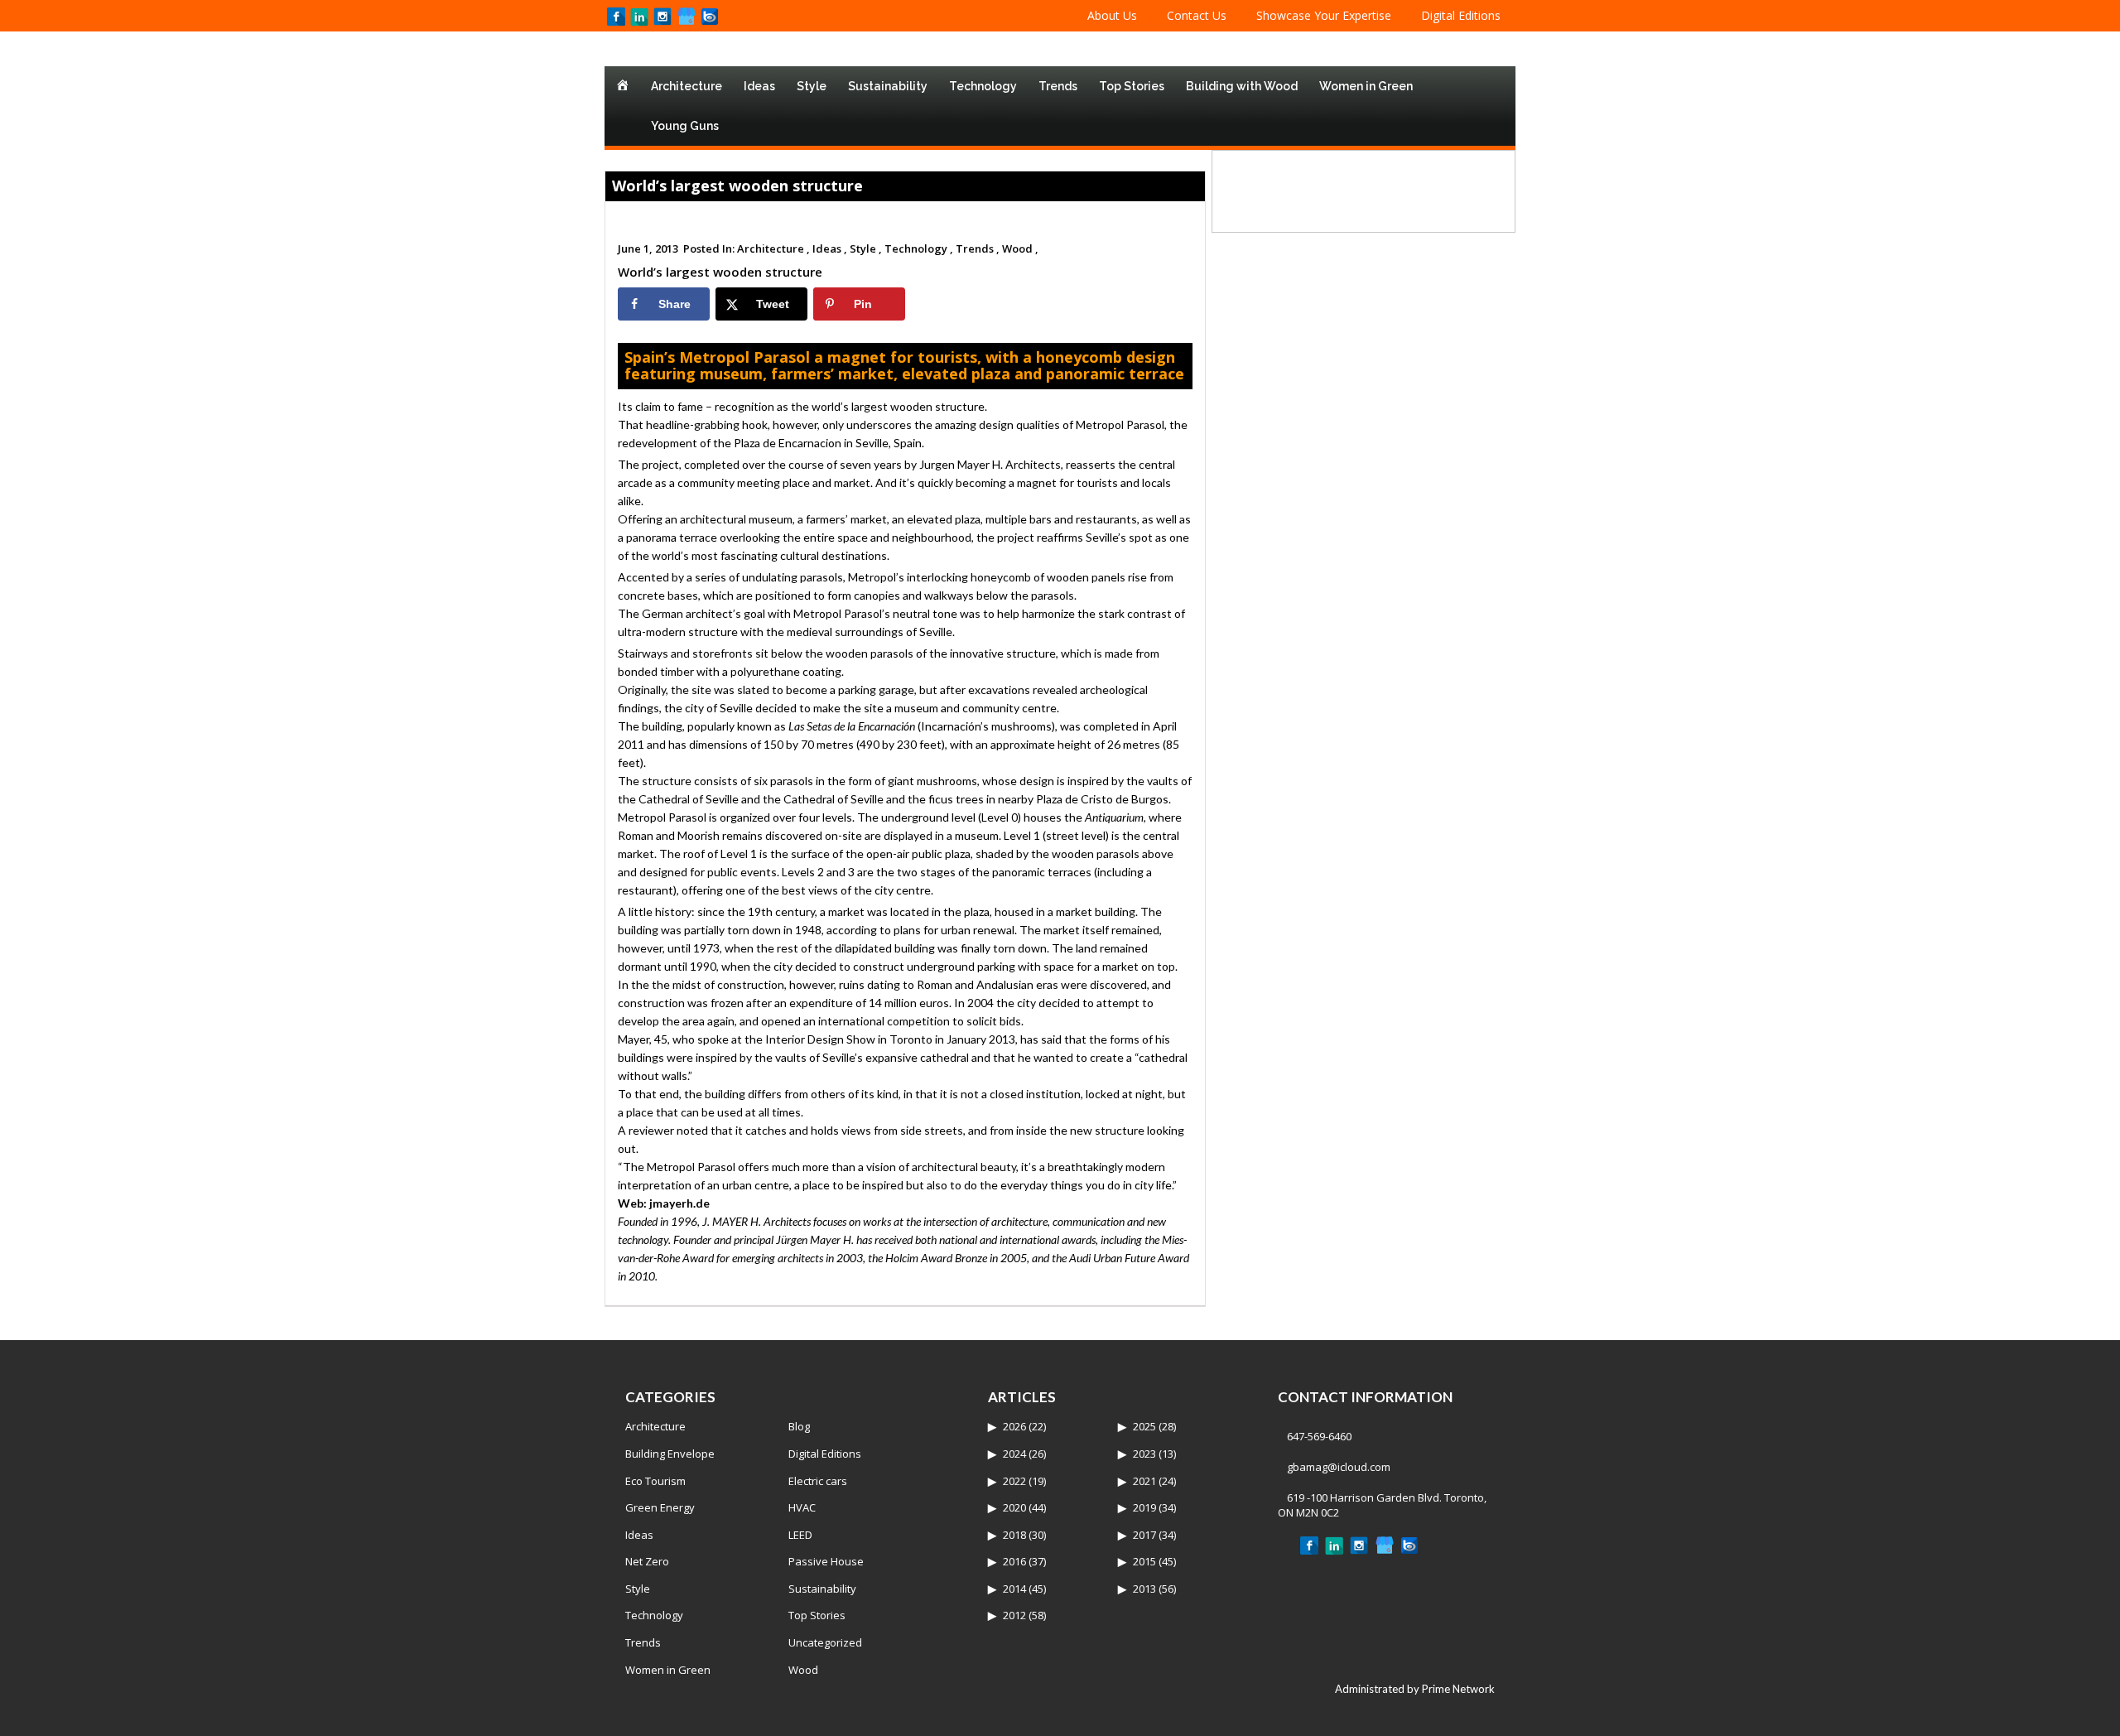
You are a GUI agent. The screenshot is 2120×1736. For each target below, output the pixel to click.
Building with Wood (1242, 86)
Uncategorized (825, 1642)
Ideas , (830, 248)
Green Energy (660, 1507)
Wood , (1020, 248)
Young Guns (685, 126)
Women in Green (1366, 86)
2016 (1014, 1561)
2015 (1144, 1561)
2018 (1014, 1535)
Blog (799, 1426)
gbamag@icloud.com (1339, 1467)
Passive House (826, 1561)
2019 (1144, 1507)
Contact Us (1197, 15)
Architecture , (773, 248)
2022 (1014, 1481)
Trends (1058, 86)
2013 (1144, 1589)
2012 (1014, 1615)
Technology (983, 86)
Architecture (687, 86)
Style (812, 86)
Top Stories (1132, 86)
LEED (800, 1535)
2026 (1014, 1426)
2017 (1144, 1535)
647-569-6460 (1319, 1436)
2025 (1144, 1426)
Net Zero (647, 1561)
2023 (1144, 1454)
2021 (1144, 1481)
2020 (1014, 1507)
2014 (1014, 1589)
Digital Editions (1461, 15)
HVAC (802, 1507)
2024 (1014, 1454)
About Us (1112, 15)
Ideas (759, 86)
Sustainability (888, 86)
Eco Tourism (655, 1481)
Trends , (978, 248)
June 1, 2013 (648, 248)
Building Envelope (670, 1454)
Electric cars (818, 1481)
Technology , (919, 248)
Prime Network (1458, 1689)
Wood (803, 1670)
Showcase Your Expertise (1324, 15)
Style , (866, 248)
